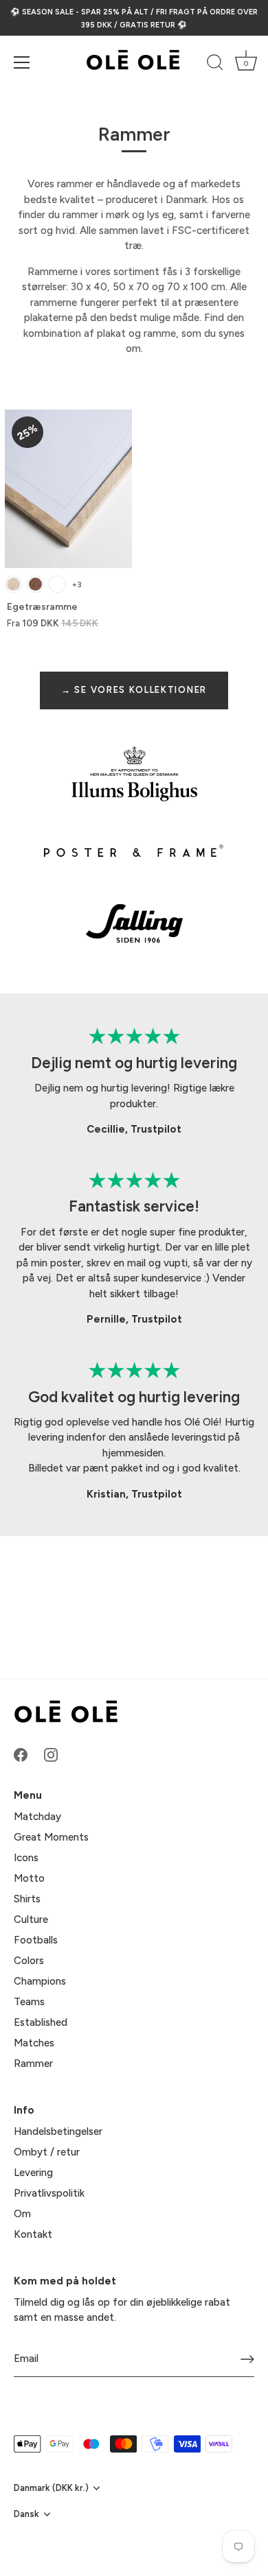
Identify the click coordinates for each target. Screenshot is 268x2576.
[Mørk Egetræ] (35, 584)
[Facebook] (21, 1754)
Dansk (26, 2514)
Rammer (33, 2064)
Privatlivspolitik (49, 2193)
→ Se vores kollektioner (134, 690)
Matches (34, 2043)
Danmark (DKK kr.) (51, 2488)
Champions (40, 1981)
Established (41, 2022)
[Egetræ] (13, 584)
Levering (33, 2173)
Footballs (36, 1940)
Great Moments (51, 1837)
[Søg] (215, 64)
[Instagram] (51, 1754)
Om (22, 2214)
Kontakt (33, 2234)
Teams (29, 2002)
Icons (26, 1858)
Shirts (27, 1899)
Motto (29, 1878)
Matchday (37, 1817)
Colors (29, 1961)
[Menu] (22, 62)
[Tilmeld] (247, 2359)
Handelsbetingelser (58, 2131)
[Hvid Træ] (57, 584)
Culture (31, 1919)
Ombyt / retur (47, 2152)
